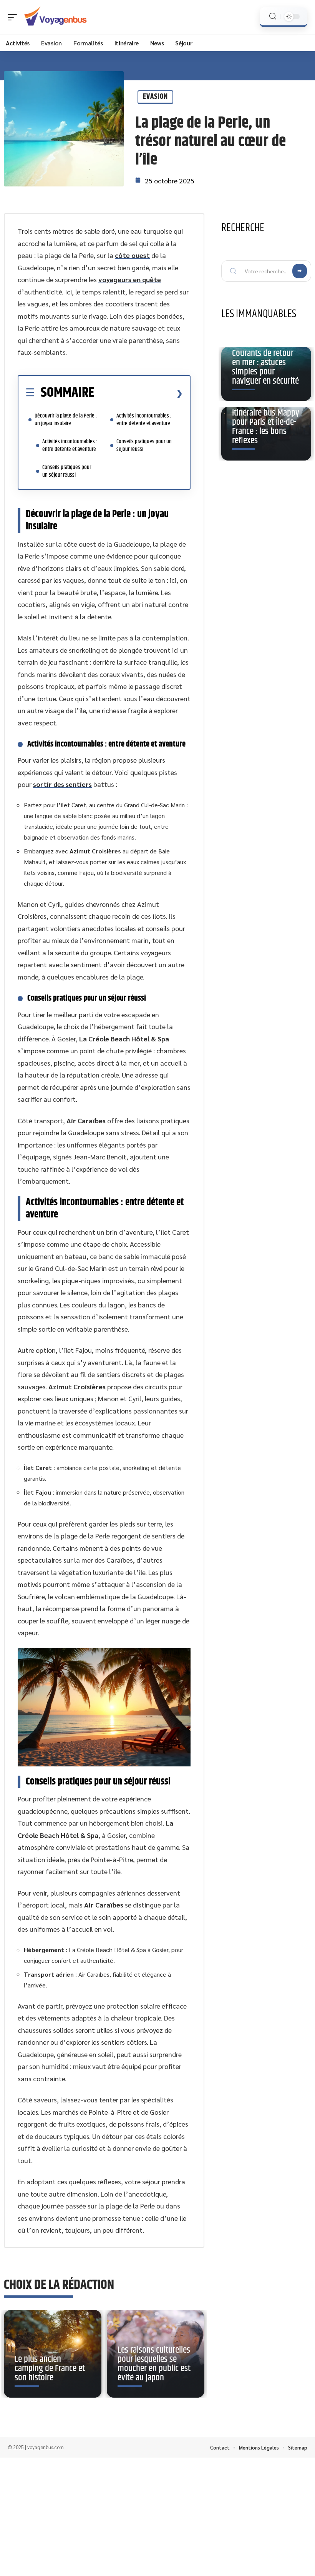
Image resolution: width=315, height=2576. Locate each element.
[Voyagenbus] (55, 17)
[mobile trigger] (14, 17)
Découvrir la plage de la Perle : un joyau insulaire (66, 420)
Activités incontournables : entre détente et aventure (70, 445)
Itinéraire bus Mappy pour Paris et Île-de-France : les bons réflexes (266, 427)
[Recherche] (273, 16)
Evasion (155, 97)
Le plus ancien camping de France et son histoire (50, 2368)
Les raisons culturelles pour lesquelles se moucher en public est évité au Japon (154, 2364)
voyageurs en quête (130, 279)
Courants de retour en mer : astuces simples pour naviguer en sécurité (265, 367)
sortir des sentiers (62, 784)
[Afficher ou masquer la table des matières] (138, 393)
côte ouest (132, 255)
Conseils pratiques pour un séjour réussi (67, 471)
